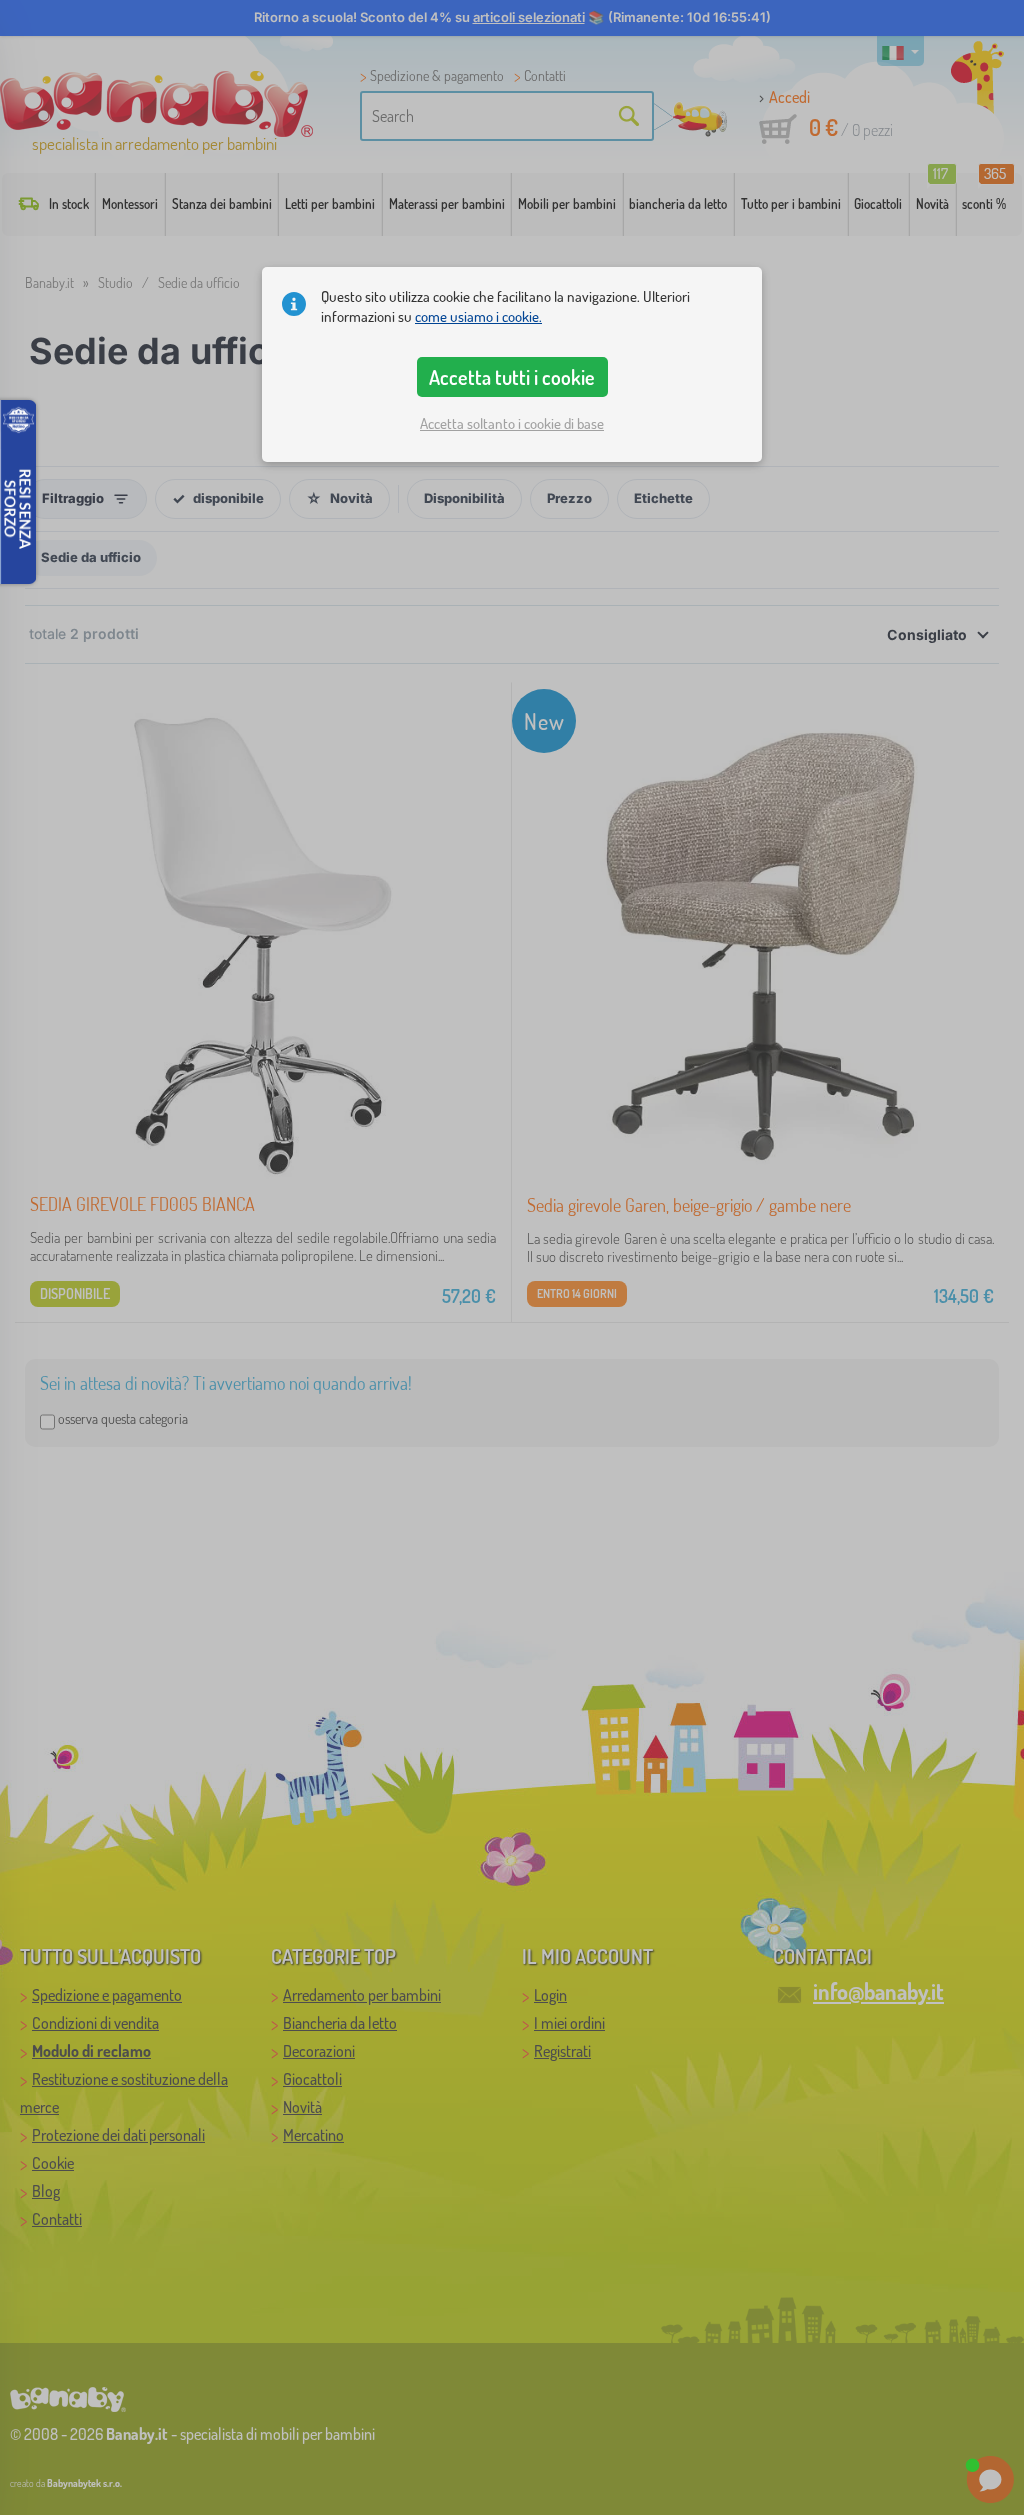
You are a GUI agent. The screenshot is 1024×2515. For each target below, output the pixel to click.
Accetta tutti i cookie (512, 377)
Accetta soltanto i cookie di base (512, 423)
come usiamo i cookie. (478, 316)
